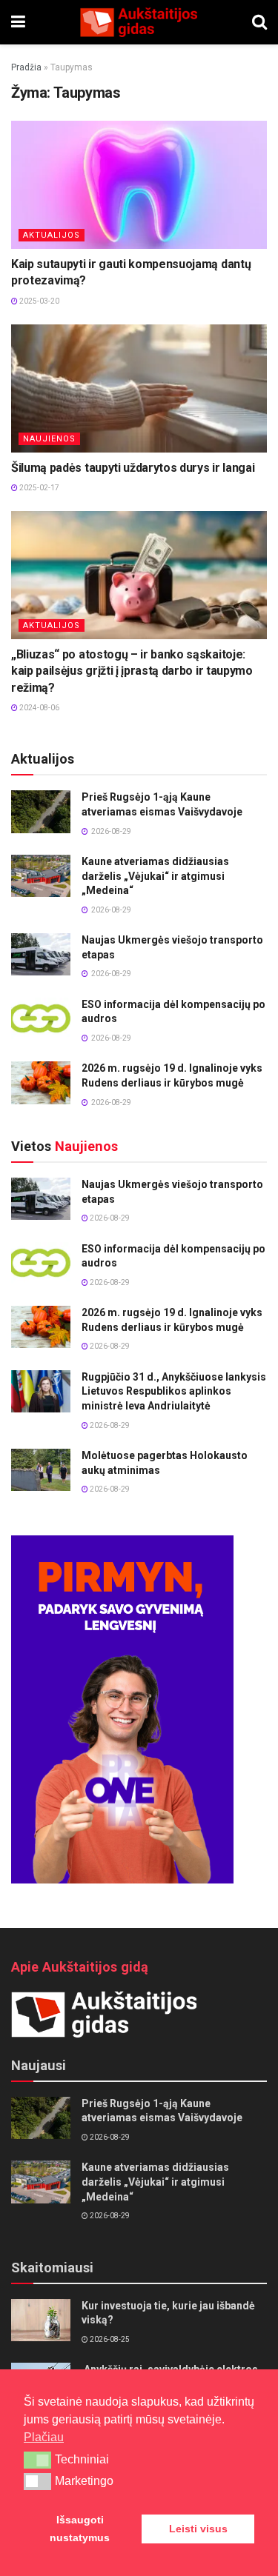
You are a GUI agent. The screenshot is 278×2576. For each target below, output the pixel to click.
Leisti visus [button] (198, 2529)
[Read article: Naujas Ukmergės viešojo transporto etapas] (41, 954)
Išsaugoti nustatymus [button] (80, 2529)
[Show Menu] (18, 22)
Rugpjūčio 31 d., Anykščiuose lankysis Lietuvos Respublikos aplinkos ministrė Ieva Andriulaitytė (174, 1391)
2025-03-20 (39, 301)
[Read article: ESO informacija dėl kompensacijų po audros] (41, 1019)
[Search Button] (259, 22)
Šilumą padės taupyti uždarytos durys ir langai (133, 468)
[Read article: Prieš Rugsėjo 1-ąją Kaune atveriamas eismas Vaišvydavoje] (41, 811)
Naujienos (49, 439)
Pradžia (26, 67)
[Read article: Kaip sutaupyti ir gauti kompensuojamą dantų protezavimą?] (139, 185)
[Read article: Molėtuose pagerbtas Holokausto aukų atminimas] (41, 1470)
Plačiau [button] (44, 2437)
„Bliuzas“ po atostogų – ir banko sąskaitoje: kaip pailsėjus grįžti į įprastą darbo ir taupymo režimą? (132, 671)
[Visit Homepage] (139, 22)
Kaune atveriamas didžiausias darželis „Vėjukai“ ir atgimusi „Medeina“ (155, 876)
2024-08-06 (39, 708)
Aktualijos (52, 235)
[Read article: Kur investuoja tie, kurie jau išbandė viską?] (41, 2320)
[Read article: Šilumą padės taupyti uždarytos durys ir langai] (139, 388)
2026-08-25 (109, 2339)
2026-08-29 (109, 1218)
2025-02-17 (39, 488)
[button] (37, 2460)
